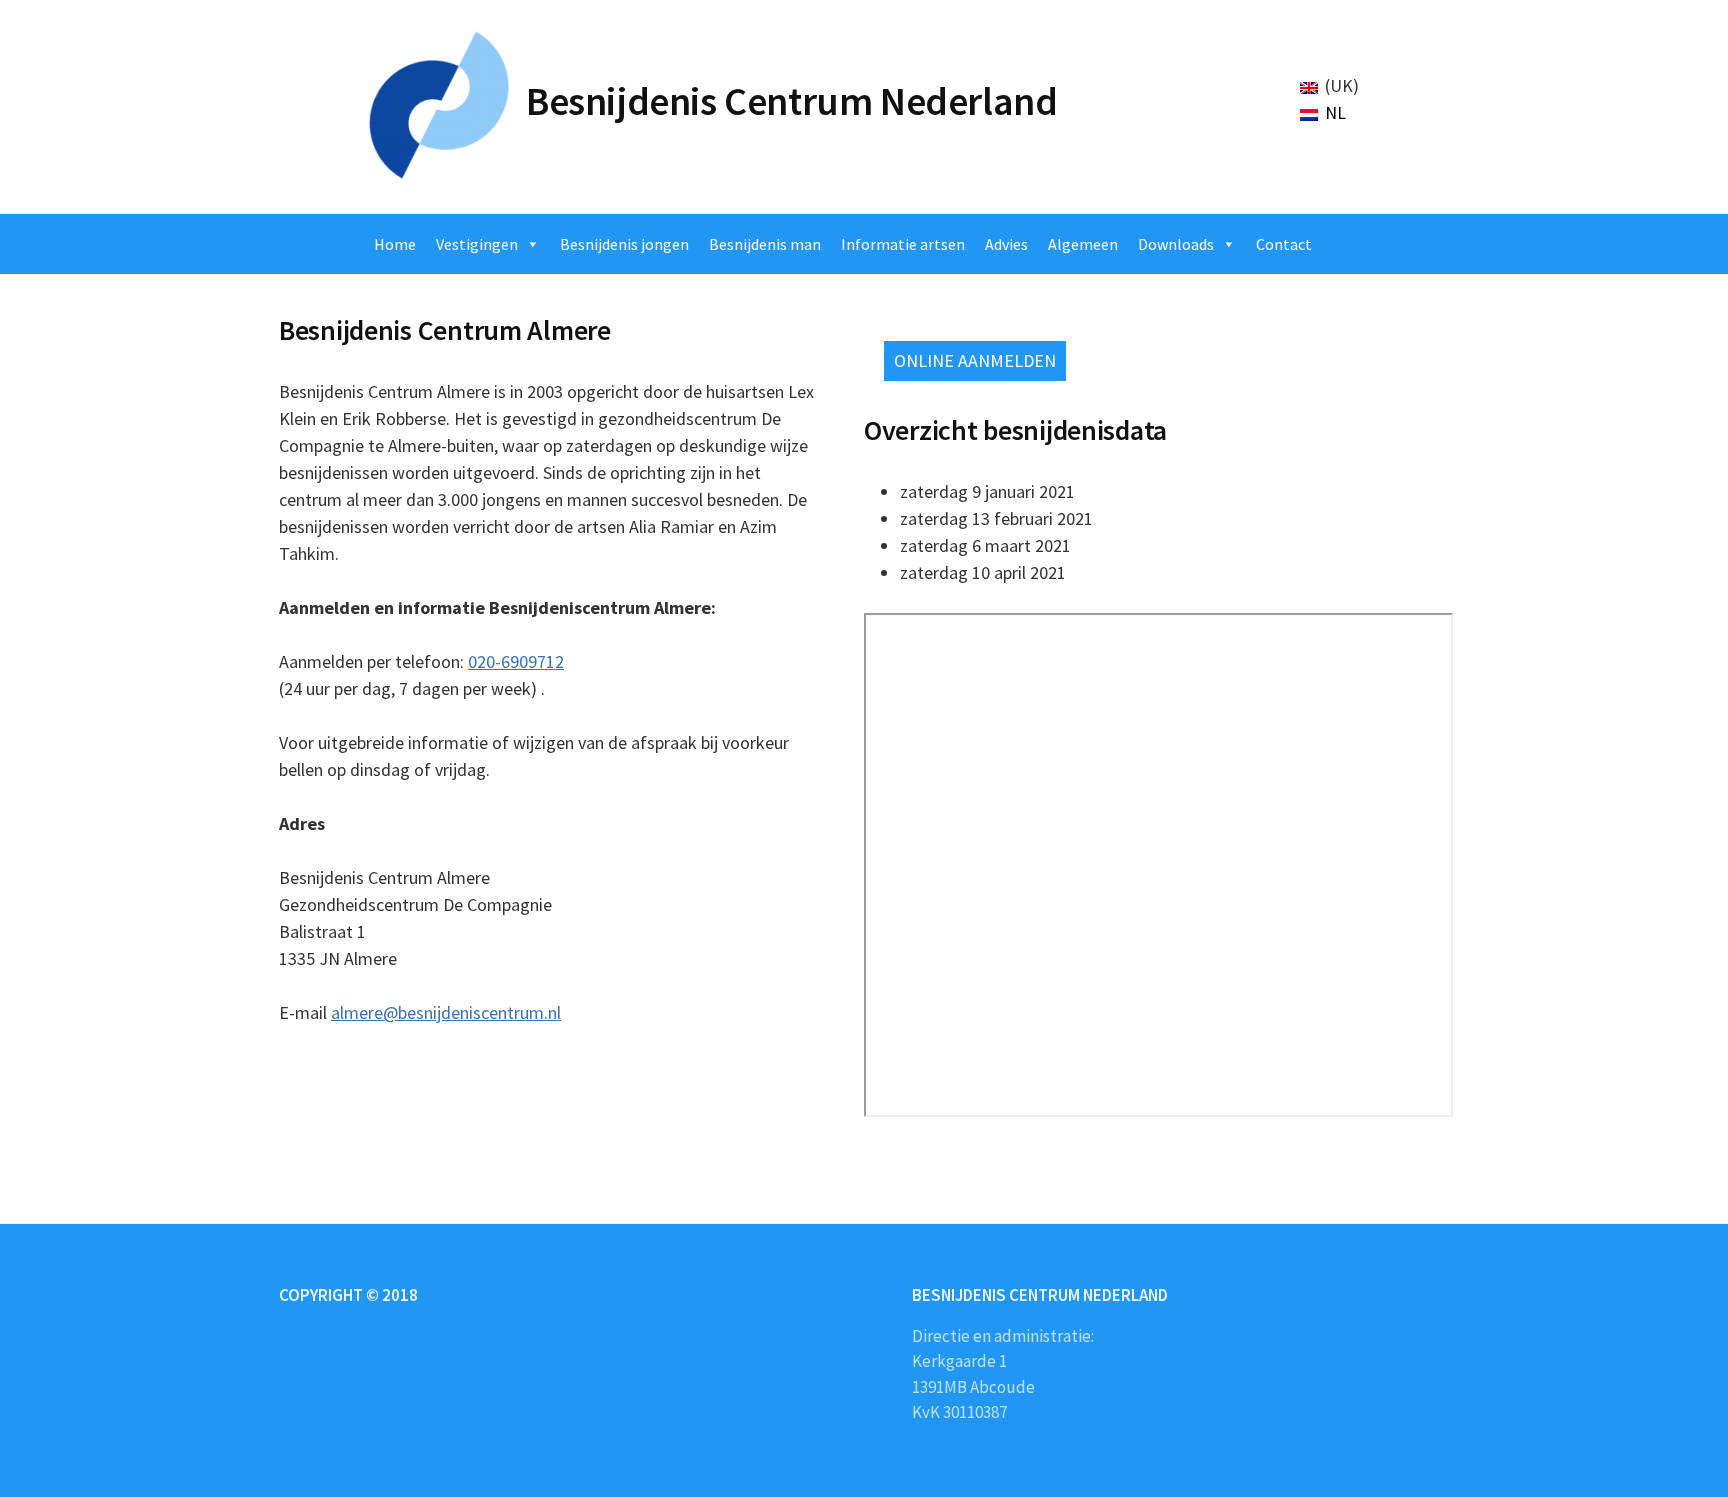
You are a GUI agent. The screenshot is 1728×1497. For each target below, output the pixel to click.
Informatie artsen (903, 244)
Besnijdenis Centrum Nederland (791, 101)
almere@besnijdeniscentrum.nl (446, 1012)
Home (395, 244)
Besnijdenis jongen (624, 244)
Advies (1006, 244)
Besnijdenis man (765, 244)
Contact (1284, 244)
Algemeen (1083, 244)
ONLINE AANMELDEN (975, 360)
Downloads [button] (1176, 244)
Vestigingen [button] (477, 244)
